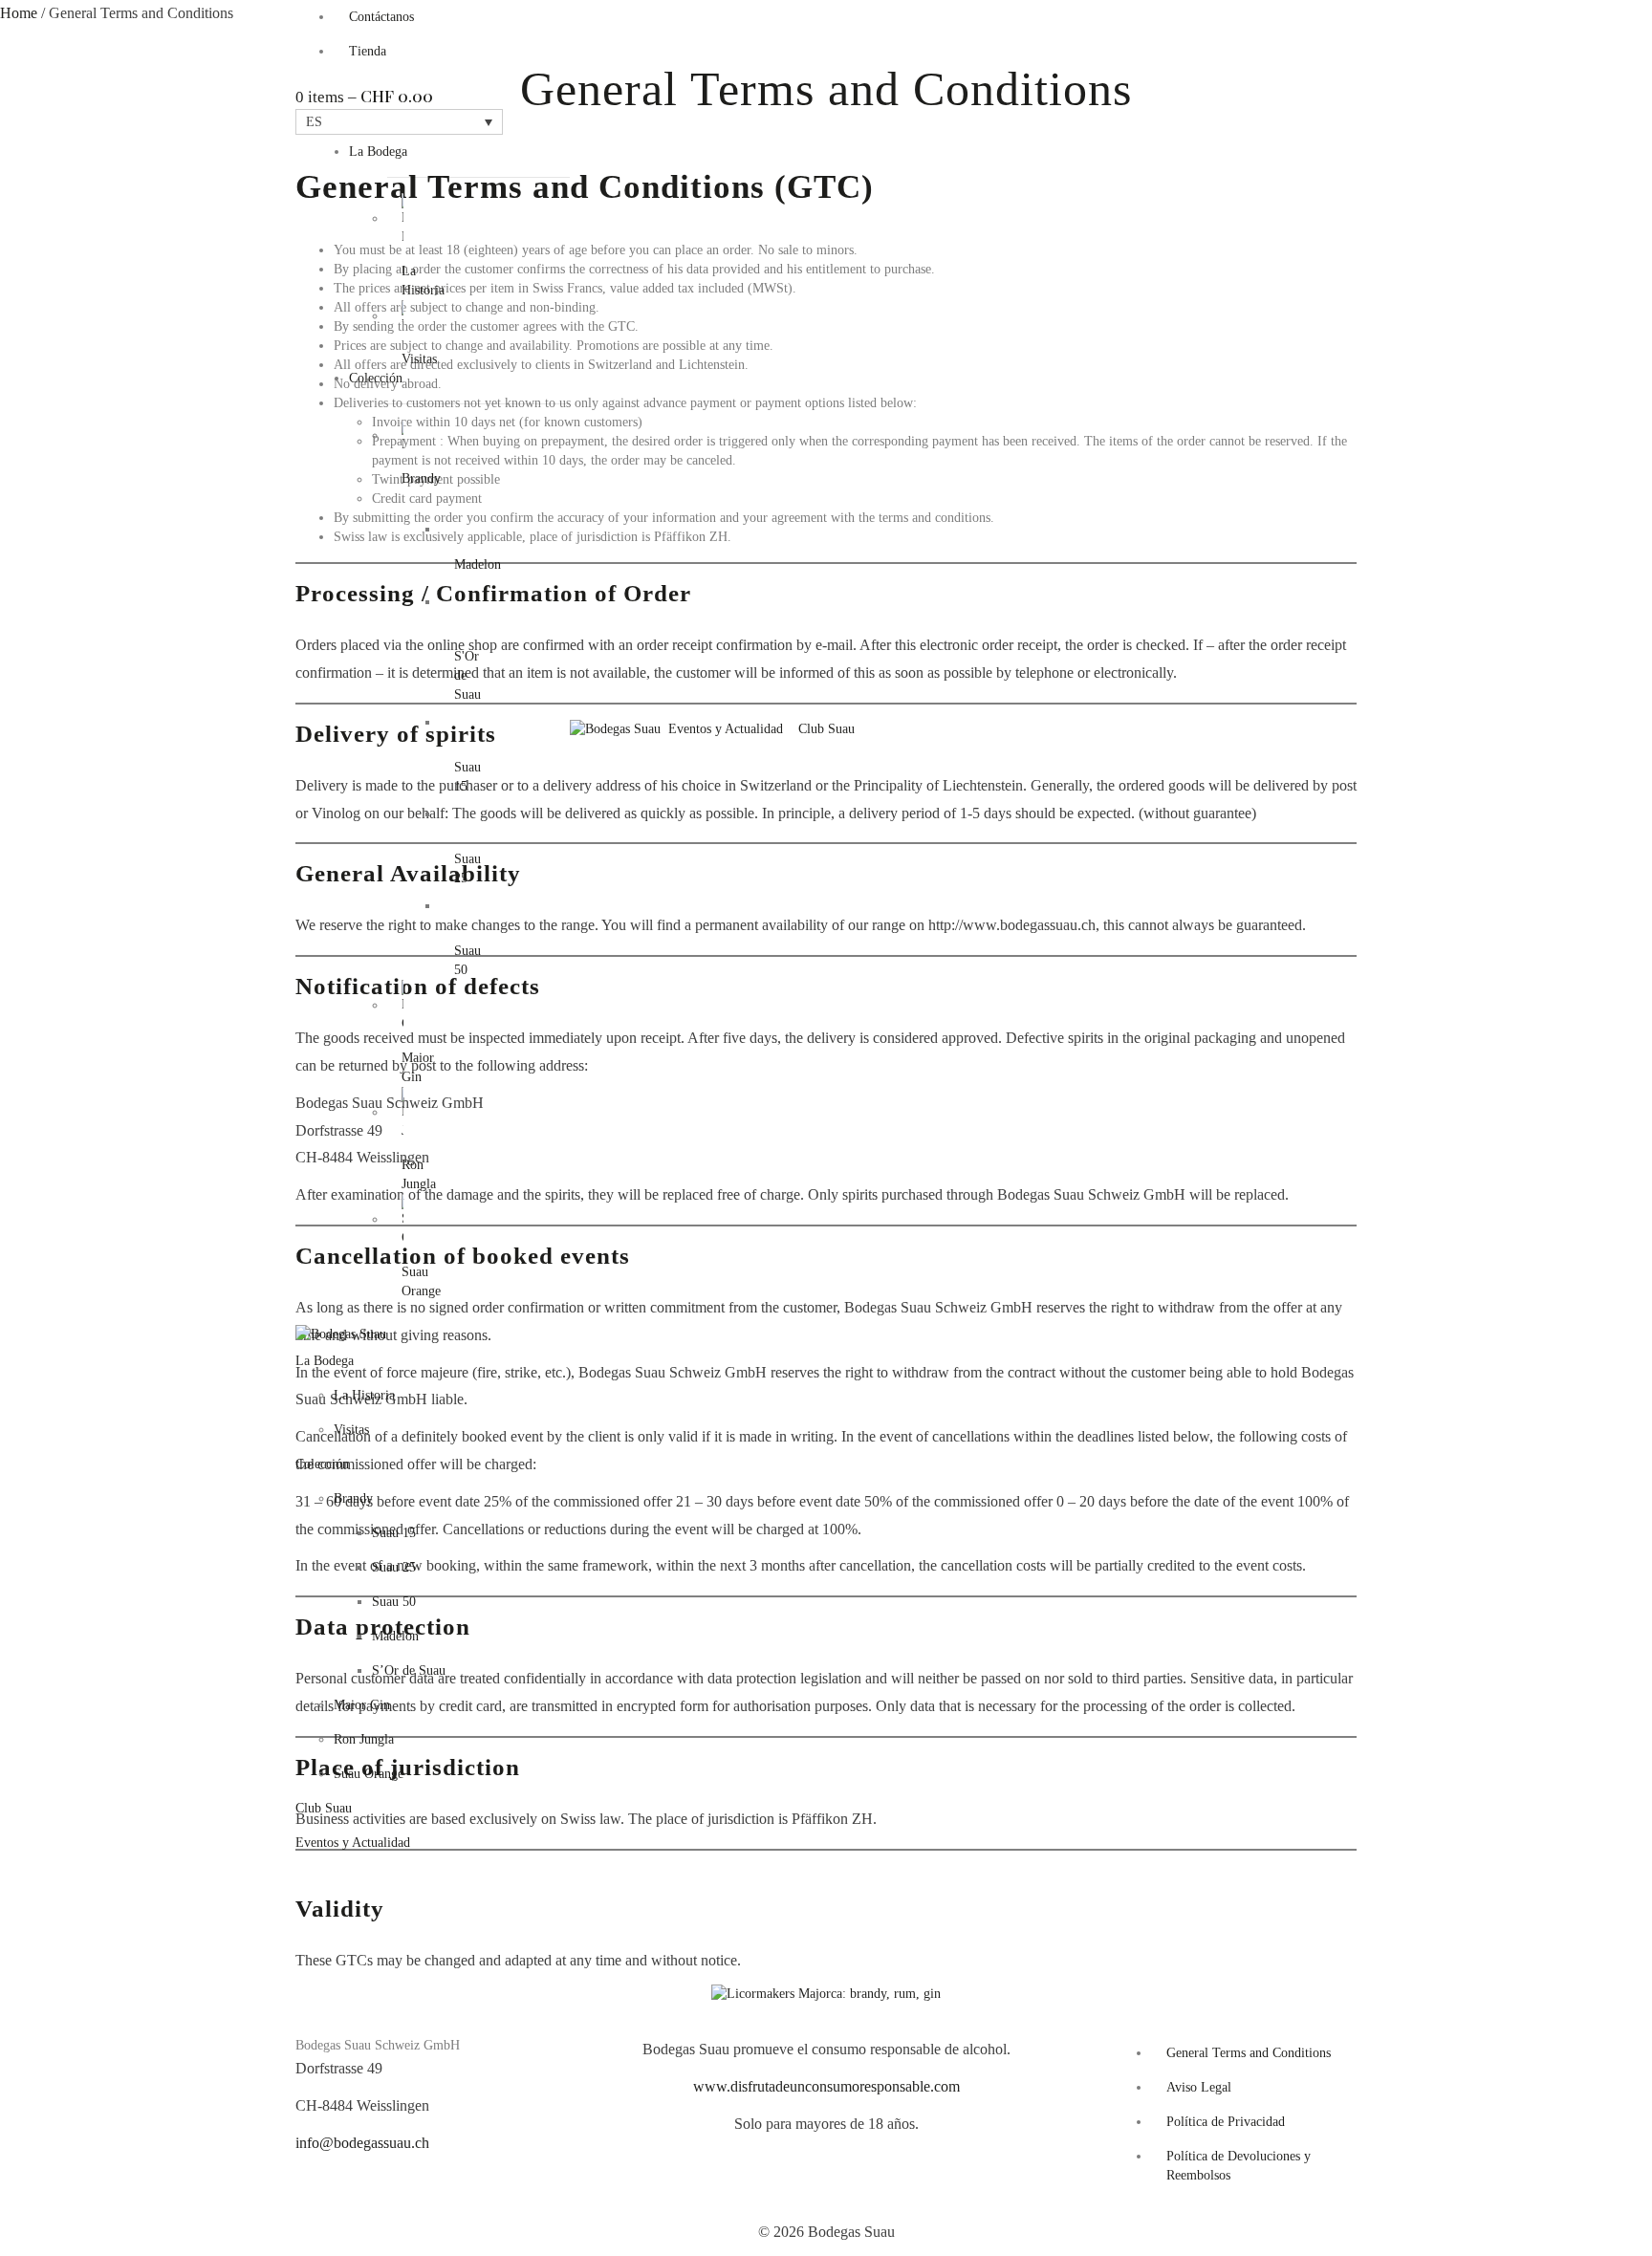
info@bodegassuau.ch (362, 2143)
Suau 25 (394, 1567)
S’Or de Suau (409, 1670)
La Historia (364, 1395)
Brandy (353, 1498)
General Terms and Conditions (1249, 2053)
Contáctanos (381, 17)
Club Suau (826, 729)
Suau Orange (369, 1774)
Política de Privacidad (1226, 2122)
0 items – (364, 97)
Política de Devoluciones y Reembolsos (1239, 2166)
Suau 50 (394, 1602)
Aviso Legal (1199, 2087)
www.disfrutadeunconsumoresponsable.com (826, 2086)
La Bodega (378, 152)
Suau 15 (394, 1533)
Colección (376, 378)
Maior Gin (362, 1705)
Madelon (478, 564)
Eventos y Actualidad (726, 729)
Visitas (351, 1430)
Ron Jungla (364, 1739)
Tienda (368, 51)
